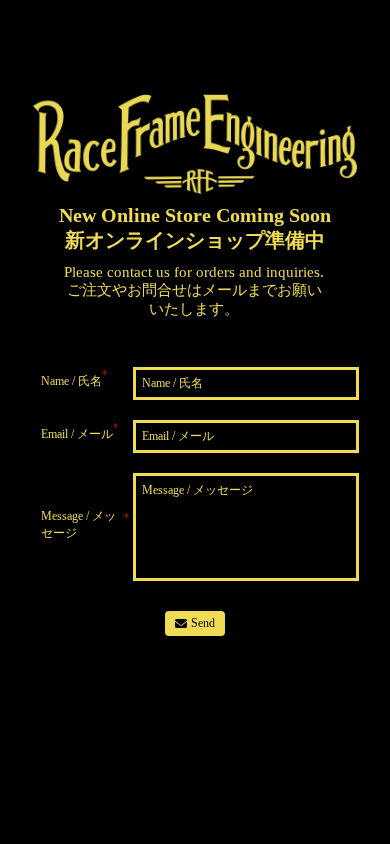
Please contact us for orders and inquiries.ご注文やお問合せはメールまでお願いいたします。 (194, 290)
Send (203, 623)
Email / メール (79, 431)
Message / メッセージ (85, 524)
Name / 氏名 (74, 378)
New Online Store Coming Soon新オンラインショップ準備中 (195, 227)
